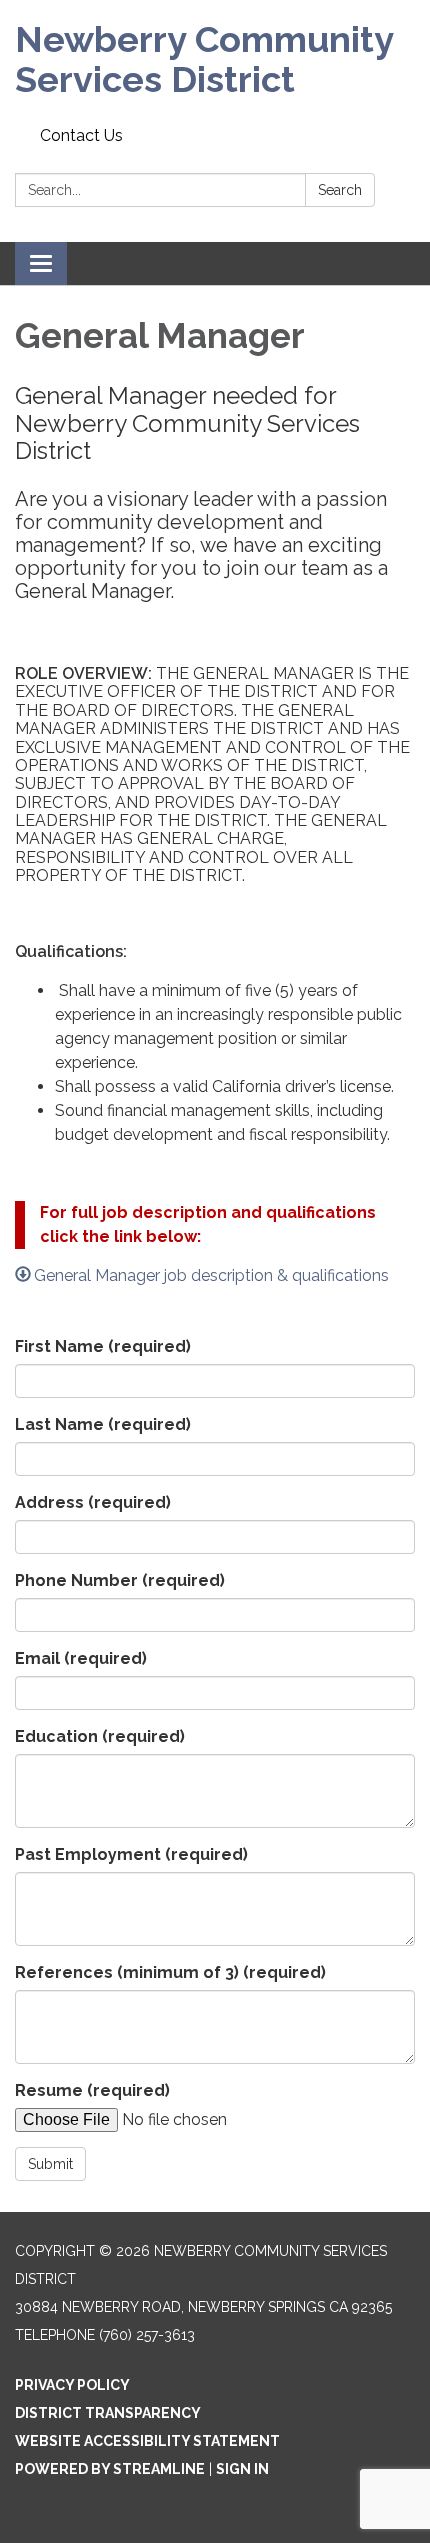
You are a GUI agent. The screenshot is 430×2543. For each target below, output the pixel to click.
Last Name (103, 1424)
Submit (50, 2164)
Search (340, 190)
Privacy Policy (72, 2385)
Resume (92, 2090)
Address (93, 1502)
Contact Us (81, 135)
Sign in (242, 2469)
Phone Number (120, 1580)
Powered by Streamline (110, 2469)
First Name (103, 1346)
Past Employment (131, 1854)
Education (100, 1736)
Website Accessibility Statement (147, 2441)
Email (81, 1658)
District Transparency (108, 2413)
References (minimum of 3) (170, 1972)
